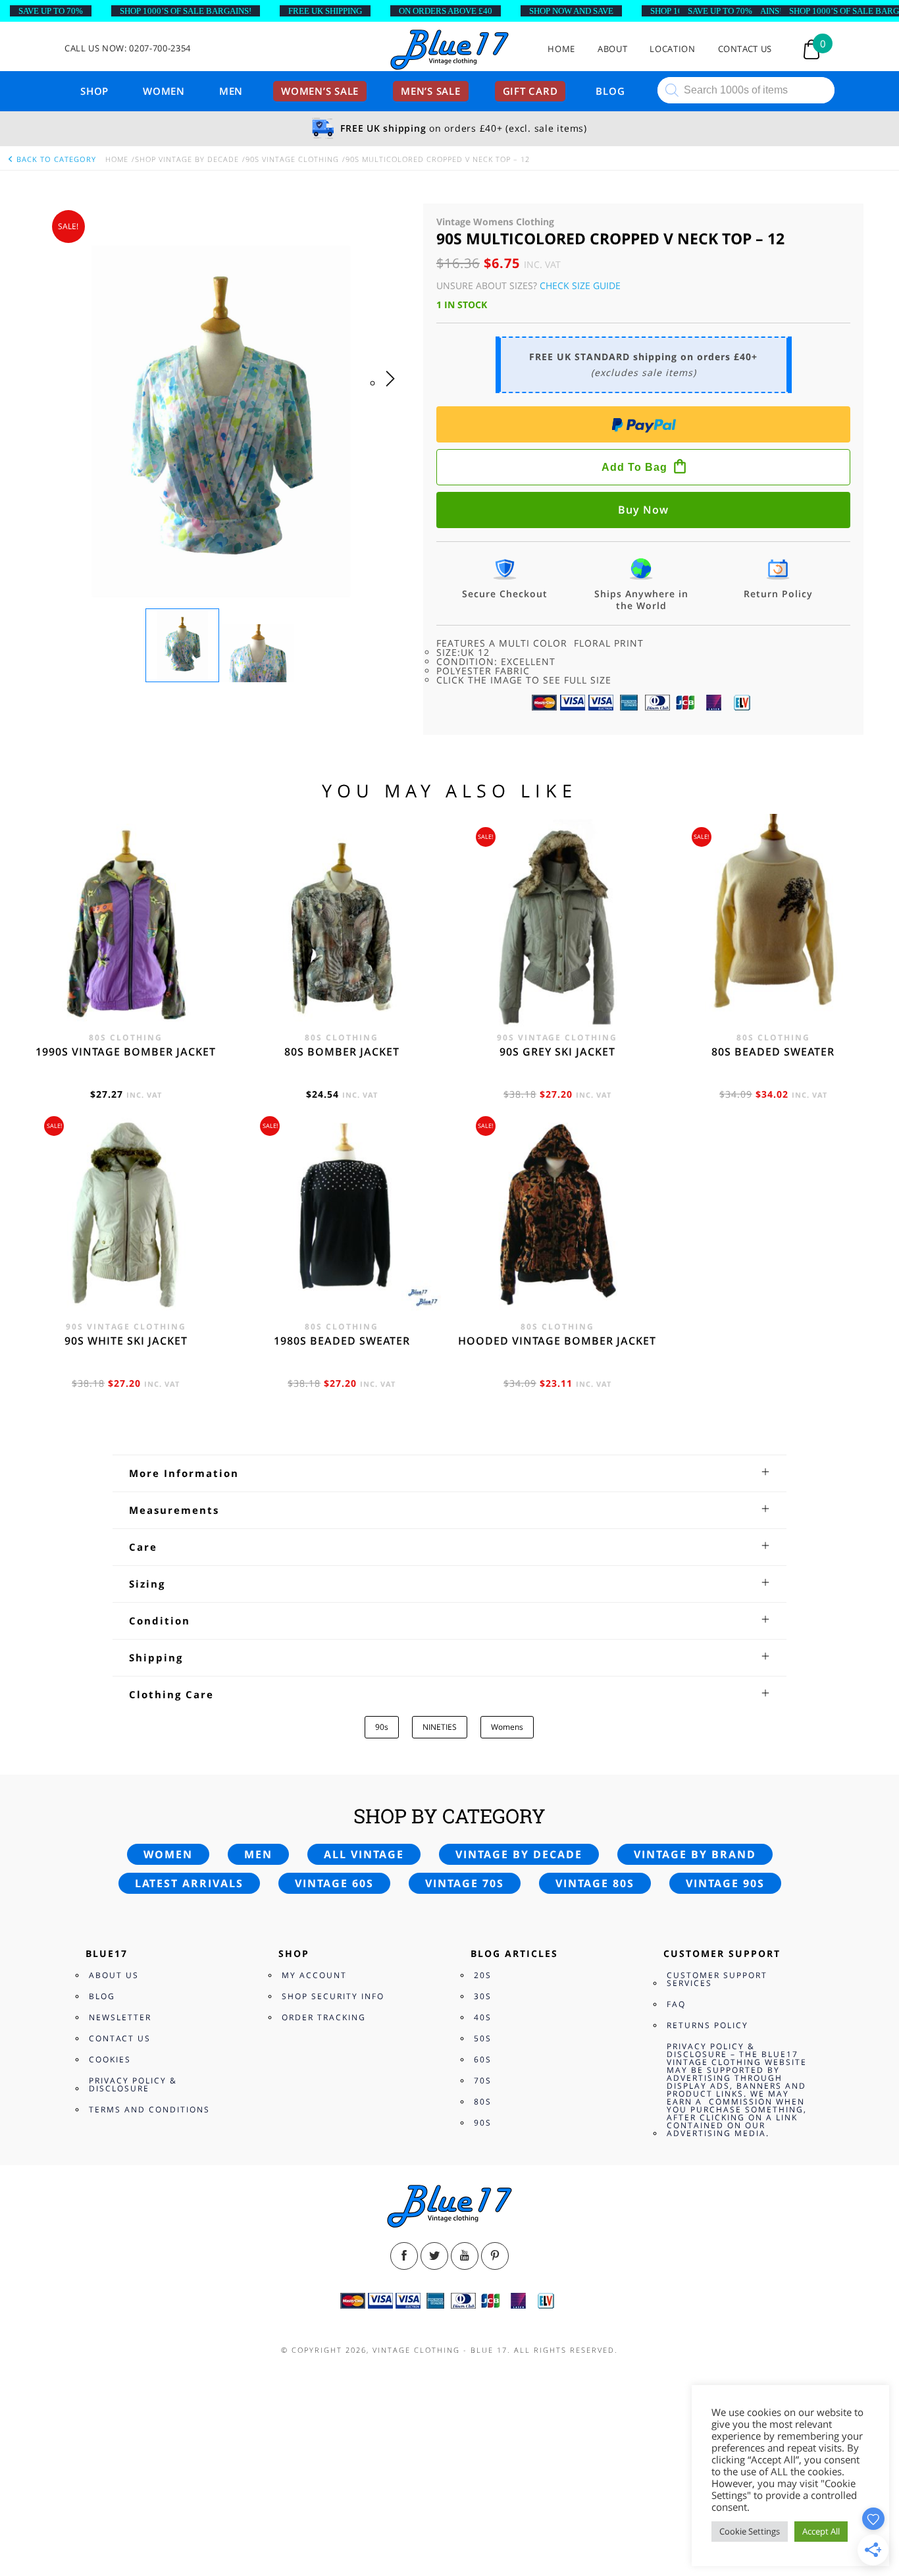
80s (483, 2102)
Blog (610, 91)
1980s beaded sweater (342, 1341)
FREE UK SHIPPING (325, 11)
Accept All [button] (821, 2531)
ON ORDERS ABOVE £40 (446, 11)
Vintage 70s (465, 1883)
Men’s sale (431, 91)
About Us (114, 1975)
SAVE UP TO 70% (51, 11)
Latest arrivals (189, 1883)
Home (561, 49)
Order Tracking (324, 2017)
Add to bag (634, 467)
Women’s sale (320, 91)
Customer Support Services (717, 1979)
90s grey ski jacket (557, 1052)
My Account (314, 1975)
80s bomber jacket (342, 1052)
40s (483, 2017)
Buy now (643, 510)
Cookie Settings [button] (750, 2531)
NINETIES (440, 1727)
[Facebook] (404, 2256)
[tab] (449, 1473)
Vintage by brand (695, 1854)
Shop (94, 91)
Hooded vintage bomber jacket (557, 1341)
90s (382, 1727)
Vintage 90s (725, 1883)
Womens (507, 1727)
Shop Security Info (333, 1996)
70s (483, 2080)
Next (394, 392)
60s (483, 2059)
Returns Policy (707, 2025)
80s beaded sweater (773, 1052)
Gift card (530, 91)
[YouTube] (465, 2256)
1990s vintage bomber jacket (126, 1052)
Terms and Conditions (149, 2109)
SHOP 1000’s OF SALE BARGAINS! (186, 11)
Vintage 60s (334, 1883)
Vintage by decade (519, 1854)
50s (483, 2038)
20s (483, 1975)
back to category (55, 159)
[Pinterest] (495, 2256)
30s (483, 1996)
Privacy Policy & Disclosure (133, 2084)
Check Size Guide (580, 285)
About (612, 49)
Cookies (110, 2059)
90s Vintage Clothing (292, 159)
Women (164, 91)
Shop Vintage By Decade (187, 159)
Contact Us (745, 49)
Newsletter (120, 2017)
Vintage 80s (595, 1883)
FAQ (676, 2004)
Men (231, 91)
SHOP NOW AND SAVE (571, 11)
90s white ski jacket (126, 1341)
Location (672, 49)
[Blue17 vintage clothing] (449, 50)
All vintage (364, 1854)
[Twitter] (434, 2256)
